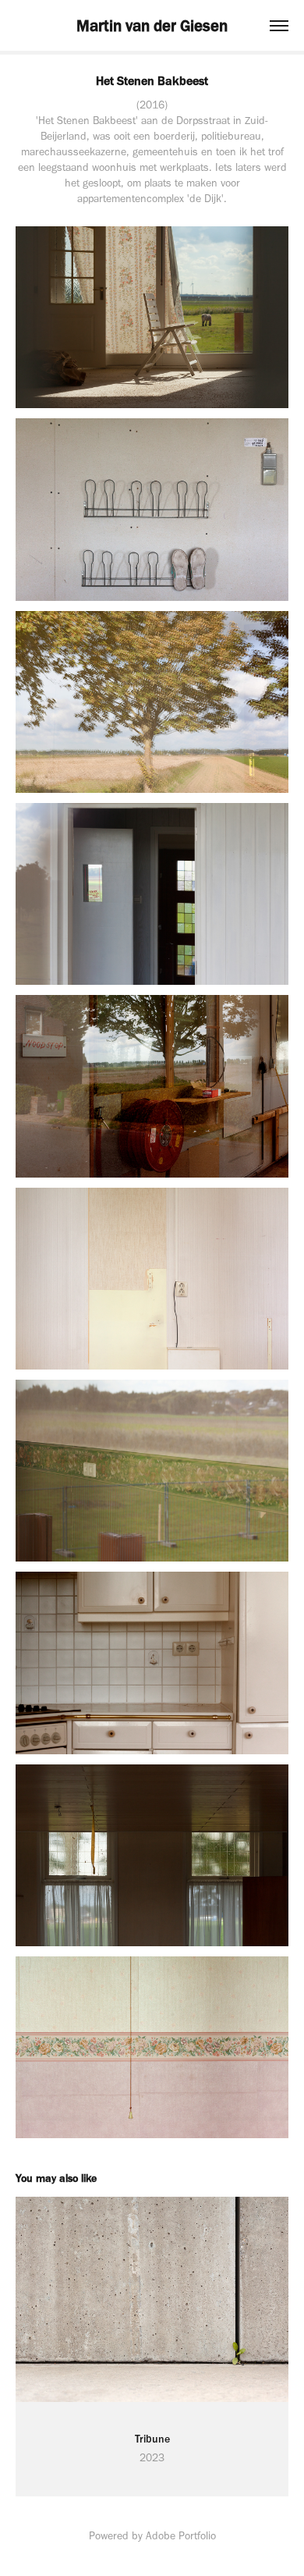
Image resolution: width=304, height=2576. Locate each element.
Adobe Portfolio (181, 2536)
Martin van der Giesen (152, 25)
